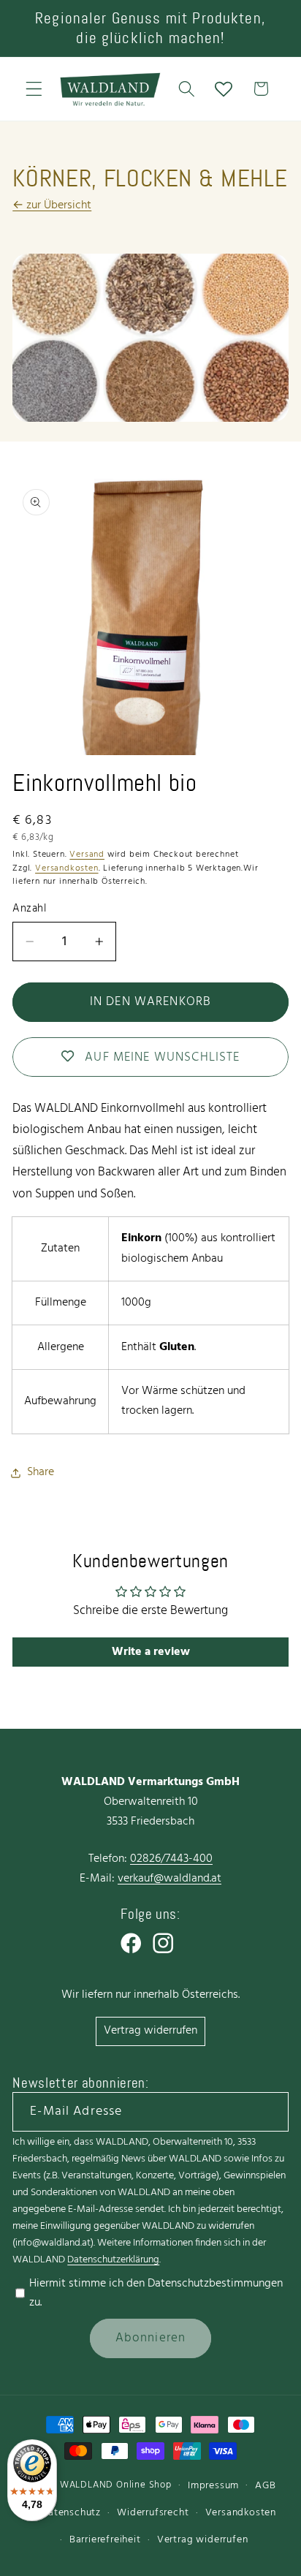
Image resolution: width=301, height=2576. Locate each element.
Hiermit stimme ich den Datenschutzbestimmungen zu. (156, 2293)
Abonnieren (151, 2338)
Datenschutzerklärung (113, 2260)
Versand (87, 855)
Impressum (213, 2486)
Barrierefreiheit (105, 2540)
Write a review (151, 1652)
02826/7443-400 (171, 1859)
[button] (34, 89)
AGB (265, 2486)
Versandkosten (66, 868)
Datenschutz (71, 2513)
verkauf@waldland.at (169, 1879)
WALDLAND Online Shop (116, 2485)
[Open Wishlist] (224, 89)
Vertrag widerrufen (150, 2031)
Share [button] (41, 1472)
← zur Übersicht (52, 205)
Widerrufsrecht (153, 2513)
